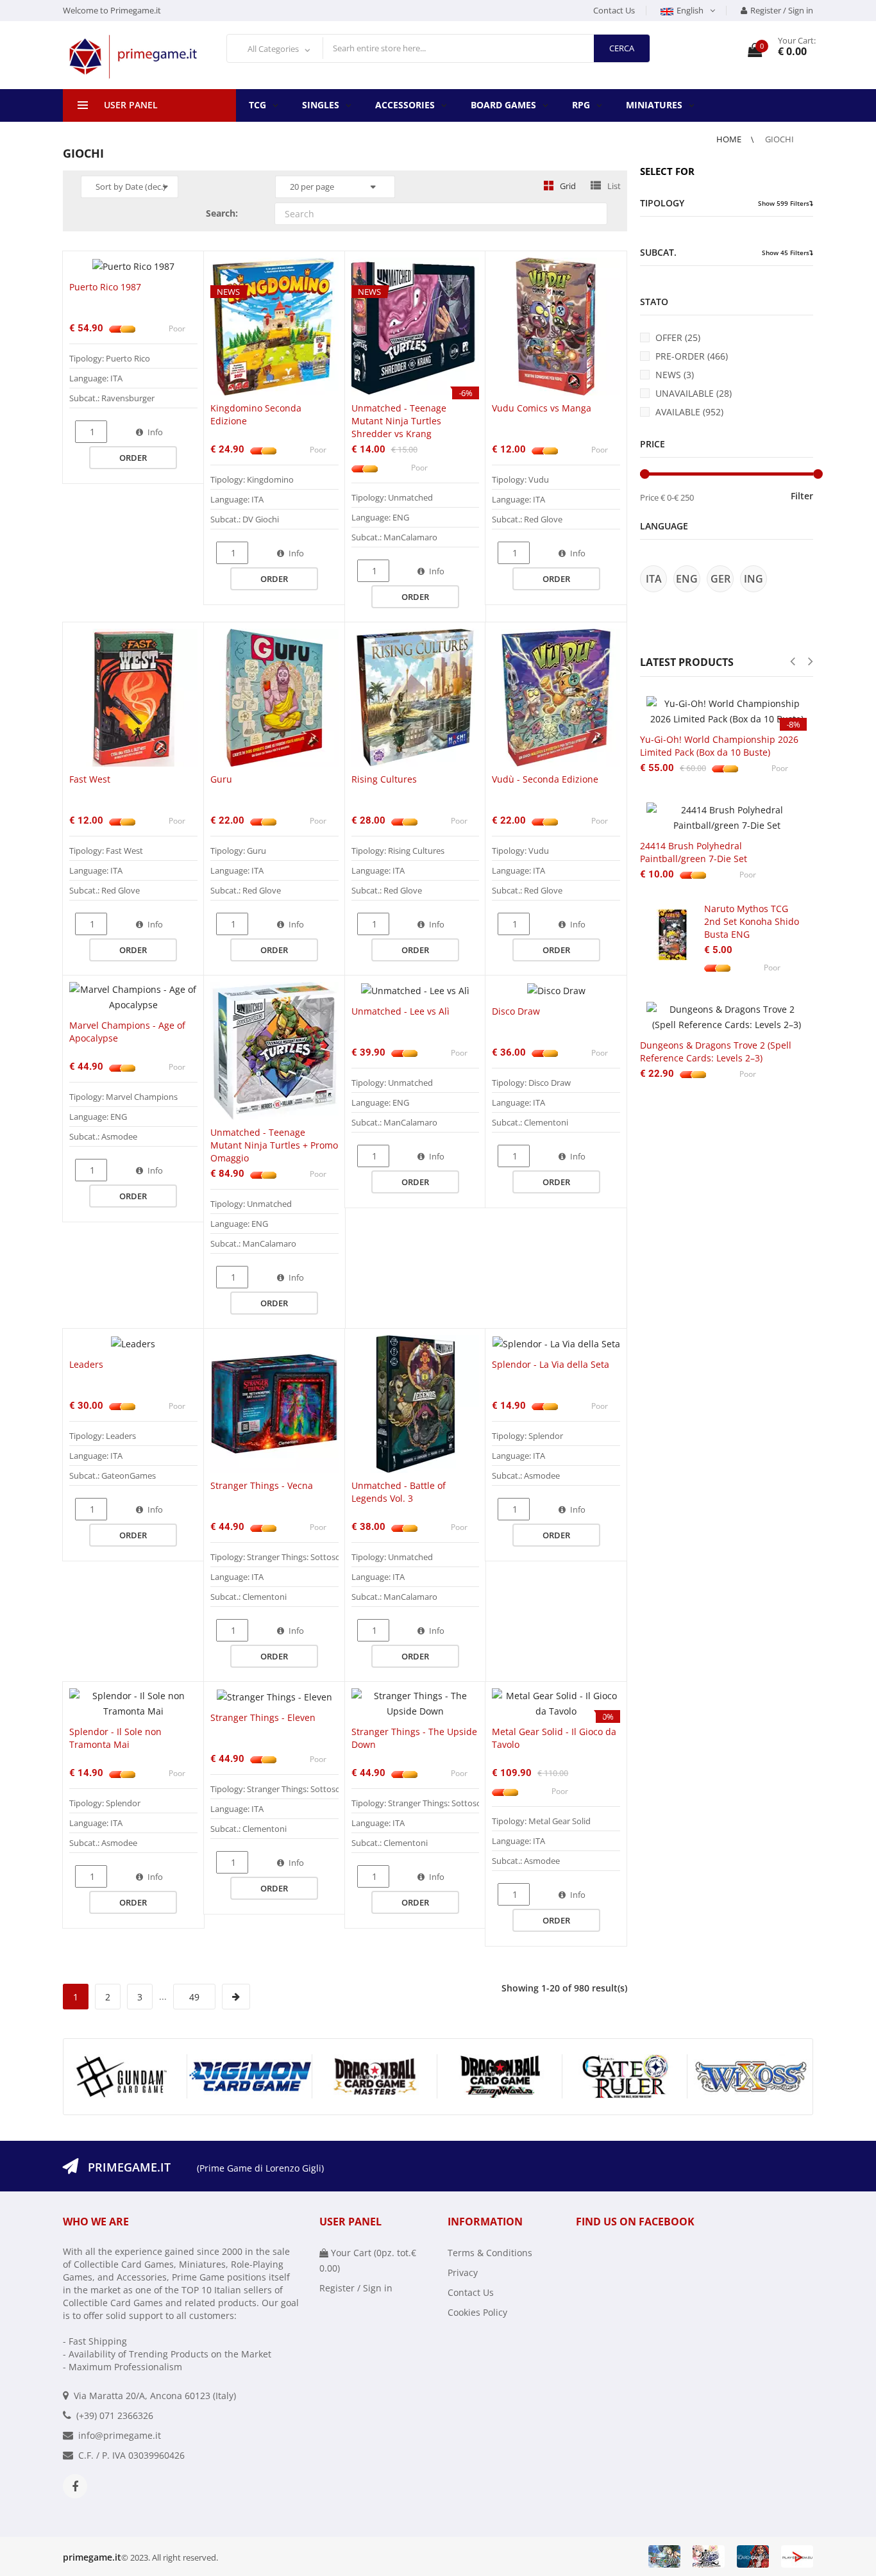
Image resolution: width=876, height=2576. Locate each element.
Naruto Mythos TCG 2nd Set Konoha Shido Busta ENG (752, 921)
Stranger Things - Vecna (262, 1485)
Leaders (86, 1364)
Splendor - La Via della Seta (551, 1364)
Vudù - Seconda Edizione (545, 779)
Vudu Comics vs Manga (542, 408)
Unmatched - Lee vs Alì (400, 1011)
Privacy (463, 2273)
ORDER (133, 458)
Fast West (90, 779)
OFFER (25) (678, 337)
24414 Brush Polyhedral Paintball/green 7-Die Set (694, 852)
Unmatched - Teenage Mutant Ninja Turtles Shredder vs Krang (399, 421)
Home (730, 139)
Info (155, 432)
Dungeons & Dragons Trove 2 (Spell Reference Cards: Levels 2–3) (716, 1051)
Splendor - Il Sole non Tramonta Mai (115, 1738)
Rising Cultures (384, 779)
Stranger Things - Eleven (263, 1717)
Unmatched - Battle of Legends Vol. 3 (399, 1492)
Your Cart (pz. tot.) (368, 2260)
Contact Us (614, 10)
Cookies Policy (477, 2312)
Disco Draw (516, 1011)
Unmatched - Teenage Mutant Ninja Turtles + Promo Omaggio (274, 1145)
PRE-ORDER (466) (692, 356)
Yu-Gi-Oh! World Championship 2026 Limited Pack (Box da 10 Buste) (719, 746)
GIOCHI (779, 139)
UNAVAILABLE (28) (694, 393)
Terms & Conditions (490, 2253)
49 (194, 1996)
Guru (221, 779)
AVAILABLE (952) (689, 412)
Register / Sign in (782, 10)
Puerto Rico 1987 (105, 287)
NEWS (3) (675, 375)
